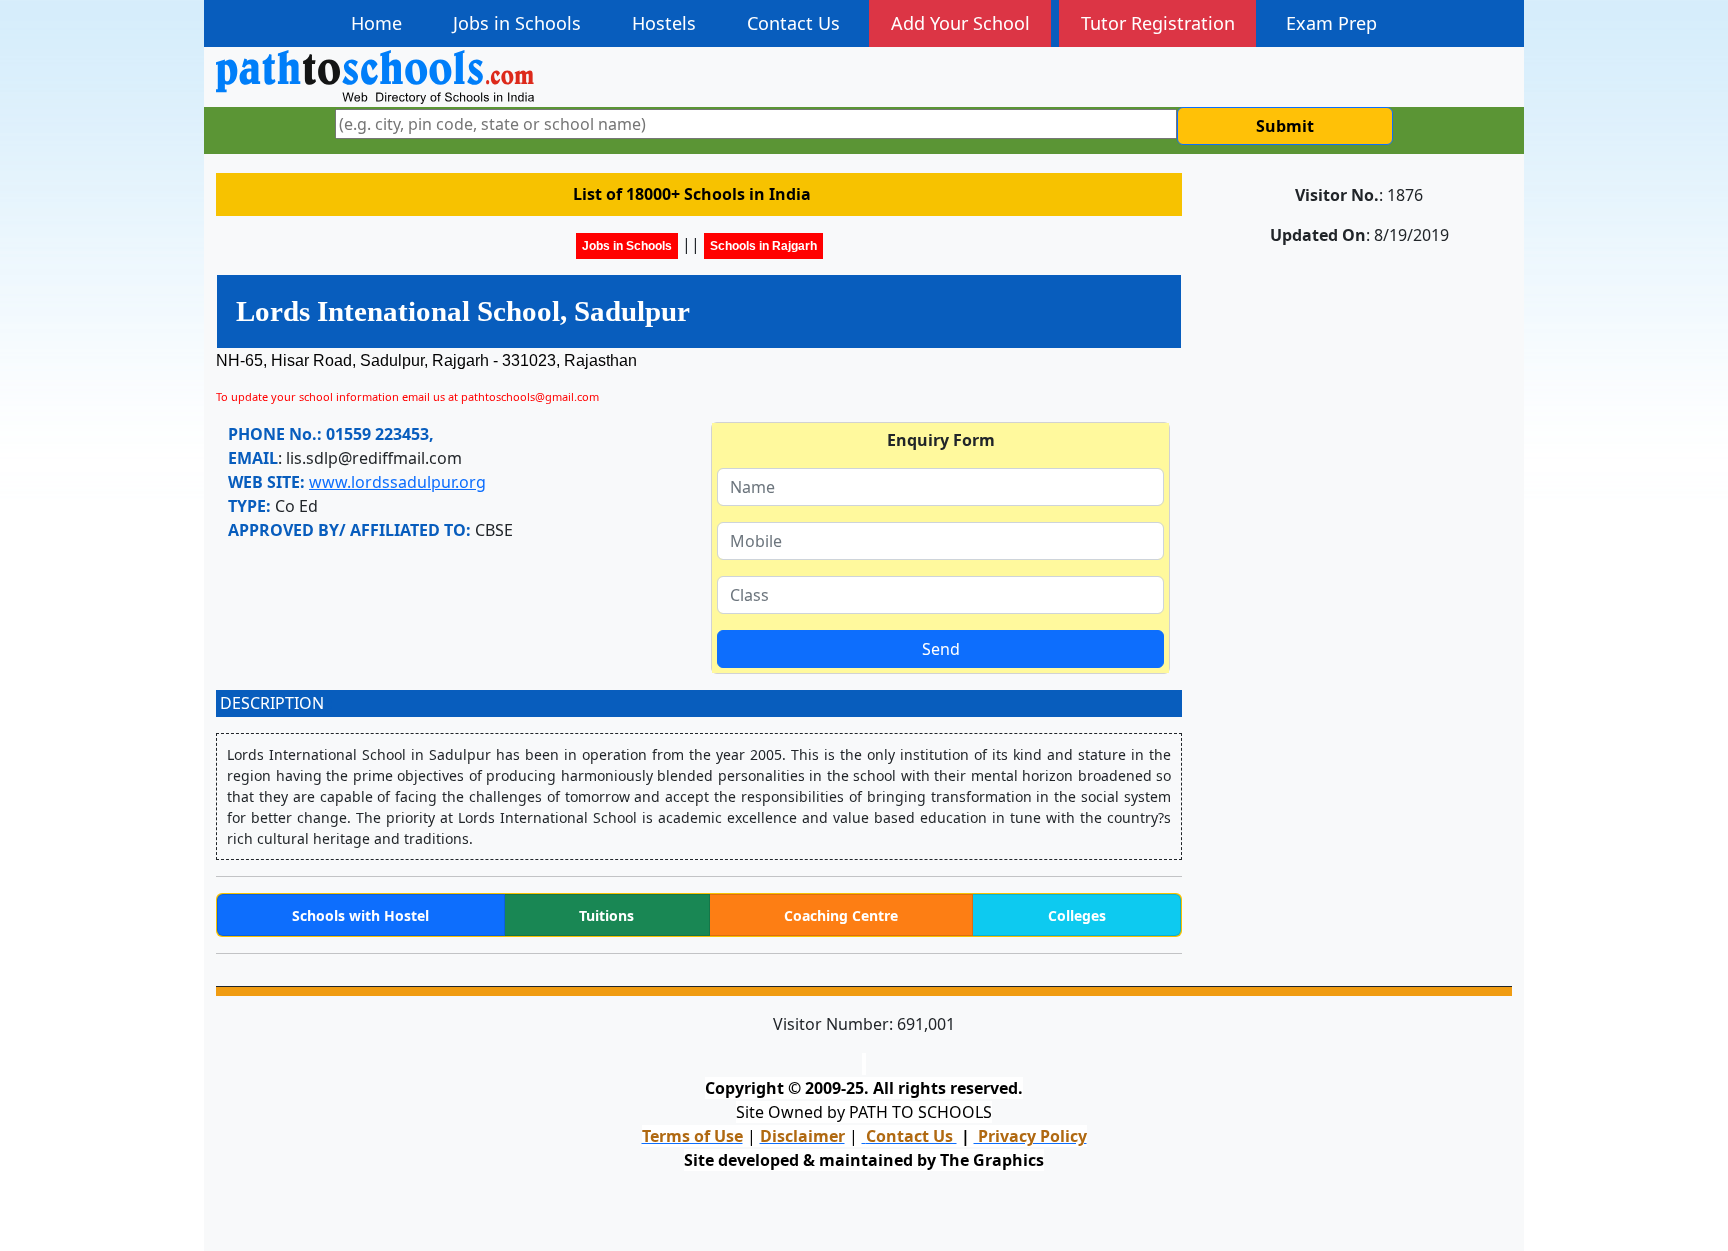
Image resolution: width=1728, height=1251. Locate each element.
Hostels (664, 23)
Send (941, 649)
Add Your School (960, 23)
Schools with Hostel (360, 915)
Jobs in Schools (517, 23)
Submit (1285, 126)
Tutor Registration (1158, 23)
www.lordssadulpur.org (397, 482)
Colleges (1077, 915)
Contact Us (793, 23)
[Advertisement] (1359, 388)
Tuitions (606, 915)
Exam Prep (1331, 23)
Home (376, 23)
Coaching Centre (841, 915)
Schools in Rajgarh (763, 246)
